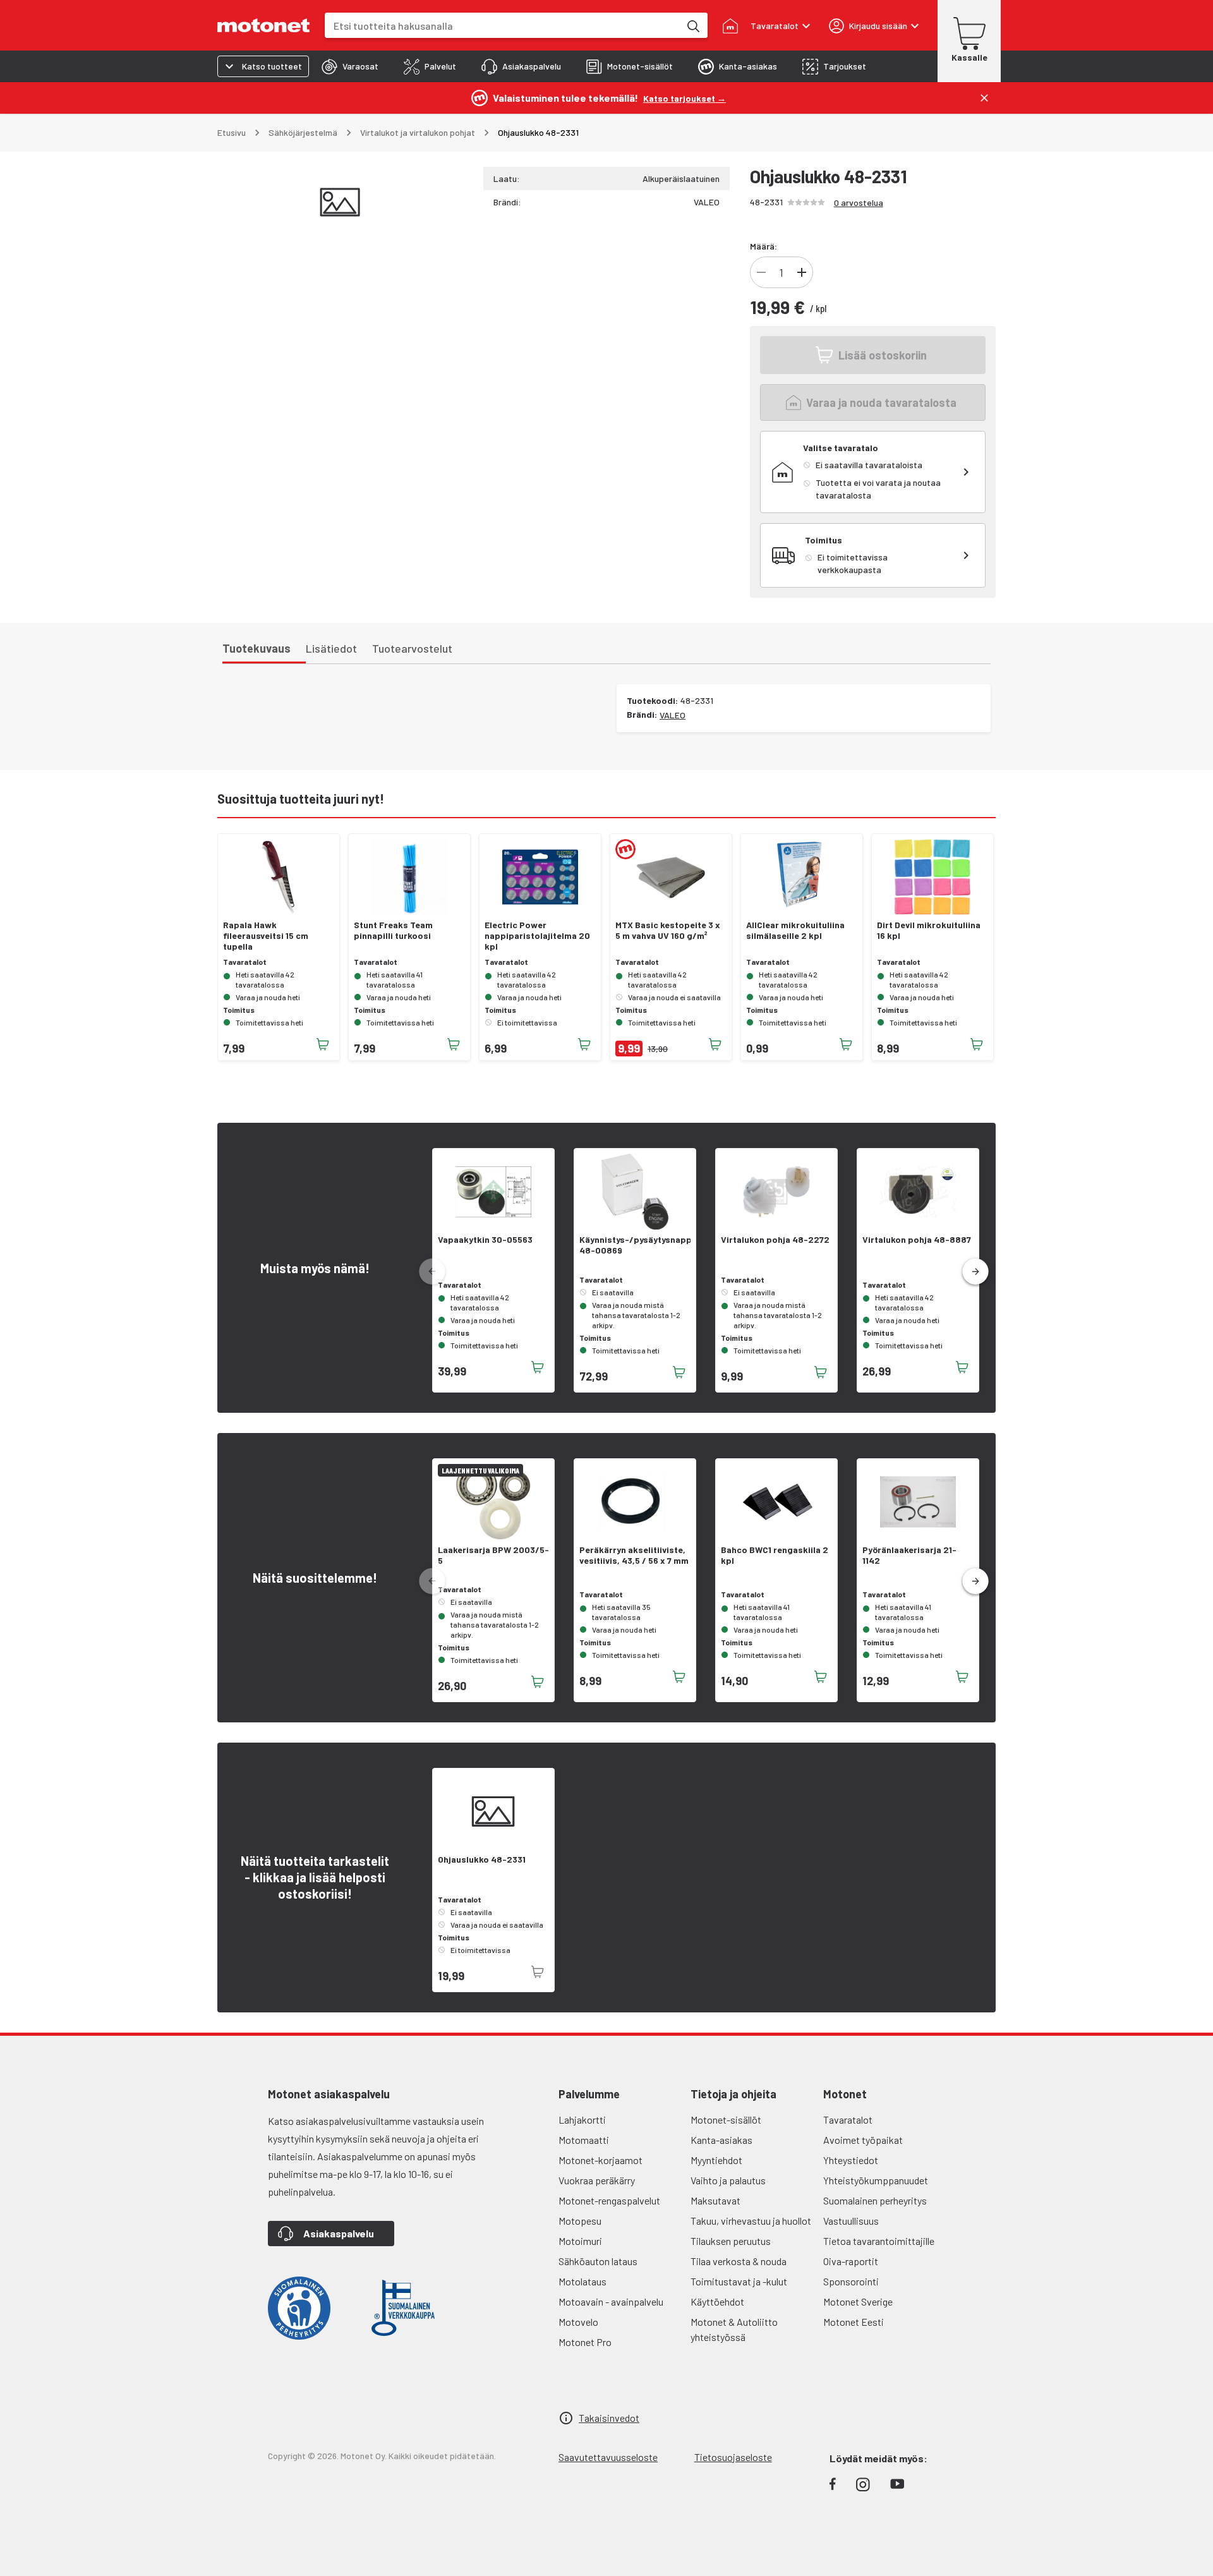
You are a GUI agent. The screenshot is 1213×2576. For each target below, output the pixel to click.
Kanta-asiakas (721, 2140)
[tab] (350, 66)
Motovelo (578, 2322)
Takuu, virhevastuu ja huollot (751, 2221)
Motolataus (582, 2281)
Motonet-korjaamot (600, 2160)
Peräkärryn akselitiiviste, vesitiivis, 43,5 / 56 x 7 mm (634, 1555)
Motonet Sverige (858, 2301)
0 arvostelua (859, 203)
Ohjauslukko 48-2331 (482, 1859)
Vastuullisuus (851, 2221)
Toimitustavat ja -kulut (739, 2281)
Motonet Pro (585, 2342)
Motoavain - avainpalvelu (611, 2301)
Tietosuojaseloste (733, 2457)
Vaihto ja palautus (728, 2180)
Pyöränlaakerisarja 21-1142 (909, 1555)
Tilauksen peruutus (731, 2241)
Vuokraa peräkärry (597, 2180)
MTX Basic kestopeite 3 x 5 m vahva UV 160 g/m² (668, 930)
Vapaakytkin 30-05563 (485, 1240)
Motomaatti (584, 2140)
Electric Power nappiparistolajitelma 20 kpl (537, 936)
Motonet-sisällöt (726, 2119)
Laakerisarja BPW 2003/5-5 (493, 1555)
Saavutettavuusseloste (608, 2457)
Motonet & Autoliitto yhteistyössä (734, 2329)
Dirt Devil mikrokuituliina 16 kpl (929, 930)
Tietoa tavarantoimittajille (879, 2241)
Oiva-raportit (851, 2261)
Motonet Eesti (854, 2322)
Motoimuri (580, 2241)
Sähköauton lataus (598, 2261)
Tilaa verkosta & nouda (739, 2261)
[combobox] (502, 26)
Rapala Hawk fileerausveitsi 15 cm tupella (266, 936)
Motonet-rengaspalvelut (609, 2200)
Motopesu (580, 2221)
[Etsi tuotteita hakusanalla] (692, 25)
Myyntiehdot (716, 2160)
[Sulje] (984, 98)
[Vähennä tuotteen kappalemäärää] (761, 272)
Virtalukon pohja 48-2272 (775, 1240)
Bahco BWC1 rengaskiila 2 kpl (775, 1555)
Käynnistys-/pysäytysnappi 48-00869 (635, 1245)
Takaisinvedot (609, 2418)
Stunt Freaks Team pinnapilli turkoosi (393, 930)
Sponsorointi (851, 2281)
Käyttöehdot (717, 2301)
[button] (975, 1272)
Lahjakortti (582, 2119)
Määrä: (763, 246)
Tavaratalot (848, 2119)
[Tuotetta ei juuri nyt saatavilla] (538, 1972)
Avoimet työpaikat (863, 2140)
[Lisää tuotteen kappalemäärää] (802, 272)
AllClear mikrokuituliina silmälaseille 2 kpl (795, 930)
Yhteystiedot (851, 2160)
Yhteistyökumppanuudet (876, 2180)
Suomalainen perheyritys (875, 2200)
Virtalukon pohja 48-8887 (917, 1240)
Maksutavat (715, 2200)
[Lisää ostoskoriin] (323, 1044)
